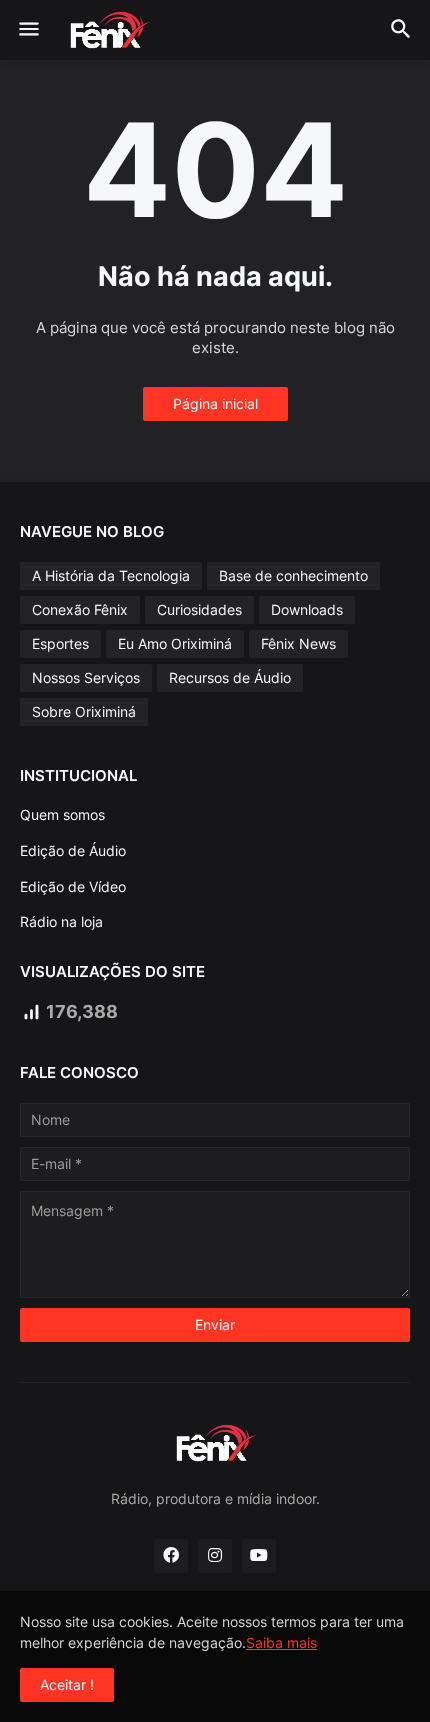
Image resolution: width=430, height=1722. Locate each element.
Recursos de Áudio (230, 677)
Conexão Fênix (80, 609)
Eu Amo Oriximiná (175, 643)
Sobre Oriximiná (84, 711)
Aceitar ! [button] (67, 1684)
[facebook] (171, 1556)
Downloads (307, 609)
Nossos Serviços (86, 677)
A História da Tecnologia (111, 575)
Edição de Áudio (73, 850)
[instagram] (215, 1556)
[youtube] (259, 1556)
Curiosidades (199, 609)
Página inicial (215, 403)
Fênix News (298, 643)
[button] (27, 30)
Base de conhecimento (293, 575)
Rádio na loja (61, 921)
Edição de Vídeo (73, 886)
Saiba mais (281, 1642)
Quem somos (62, 814)
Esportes (60, 643)
